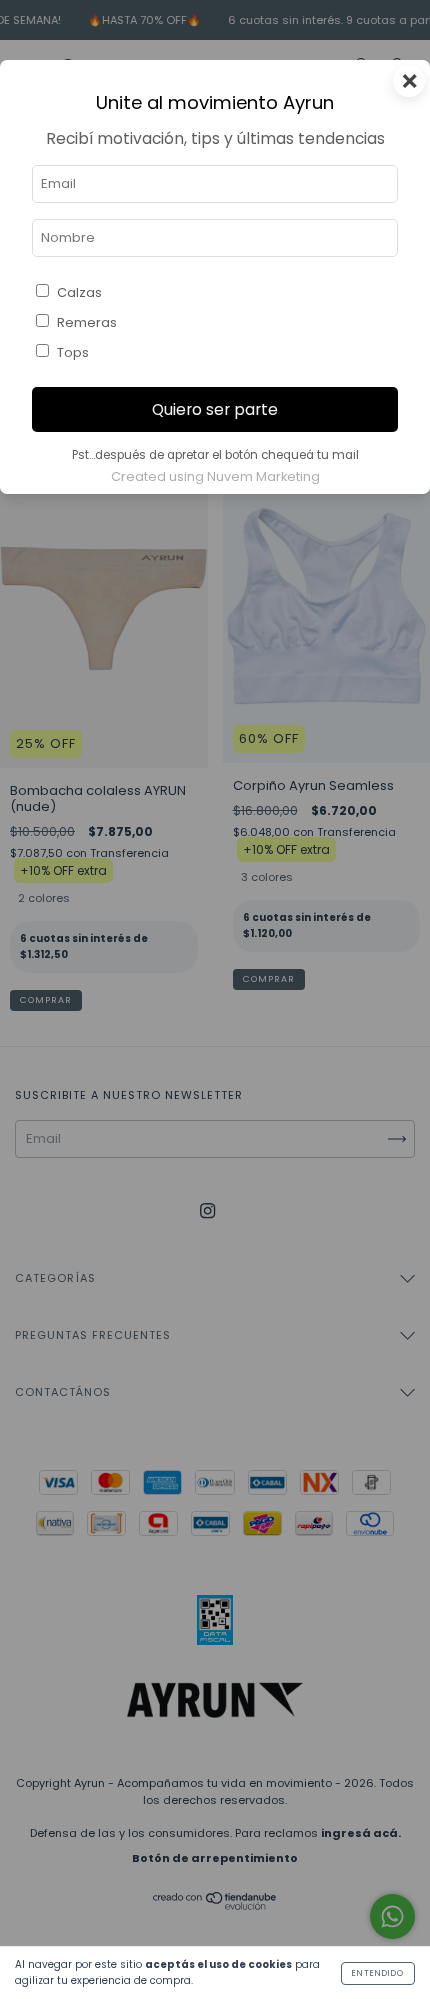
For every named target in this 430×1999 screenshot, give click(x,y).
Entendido (378, 1973)
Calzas (79, 292)
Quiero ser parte (215, 409)
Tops (73, 352)
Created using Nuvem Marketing (215, 476)
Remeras (87, 322)
